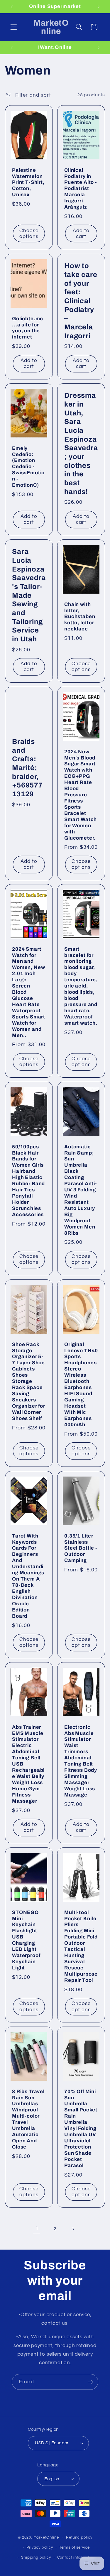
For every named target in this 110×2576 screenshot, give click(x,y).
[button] (14, 27)
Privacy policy (40, 2548)
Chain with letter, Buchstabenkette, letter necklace (80, 616)
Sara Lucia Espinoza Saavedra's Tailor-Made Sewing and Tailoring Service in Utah (29, 595)
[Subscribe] (90, 2382)
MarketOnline (46, 2537)
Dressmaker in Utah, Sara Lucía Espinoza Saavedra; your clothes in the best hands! (81, 444)
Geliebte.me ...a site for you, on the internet (28, 328)
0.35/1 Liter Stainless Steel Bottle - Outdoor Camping (81, 1548)
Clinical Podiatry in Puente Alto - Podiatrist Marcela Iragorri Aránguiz (81, 189)
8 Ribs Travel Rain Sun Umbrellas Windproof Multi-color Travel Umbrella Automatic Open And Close (28, 2119)
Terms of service (75, 2548)
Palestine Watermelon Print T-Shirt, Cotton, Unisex (28, 183)
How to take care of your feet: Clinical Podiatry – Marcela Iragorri (81, 301)
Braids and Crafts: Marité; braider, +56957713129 (27, 768)
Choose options (29, 234)
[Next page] (73, 2229)
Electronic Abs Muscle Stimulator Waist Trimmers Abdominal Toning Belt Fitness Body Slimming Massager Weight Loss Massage (81, 1761)
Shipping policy (36, 2558)
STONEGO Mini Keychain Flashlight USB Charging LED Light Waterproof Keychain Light (26, 1940)
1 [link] (37, 2229)
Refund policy (79, 2538)
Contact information (76, 2558)
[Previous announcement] (11, 6)
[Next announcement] (99, 6)
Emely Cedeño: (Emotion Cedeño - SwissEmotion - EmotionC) (28, 467)
